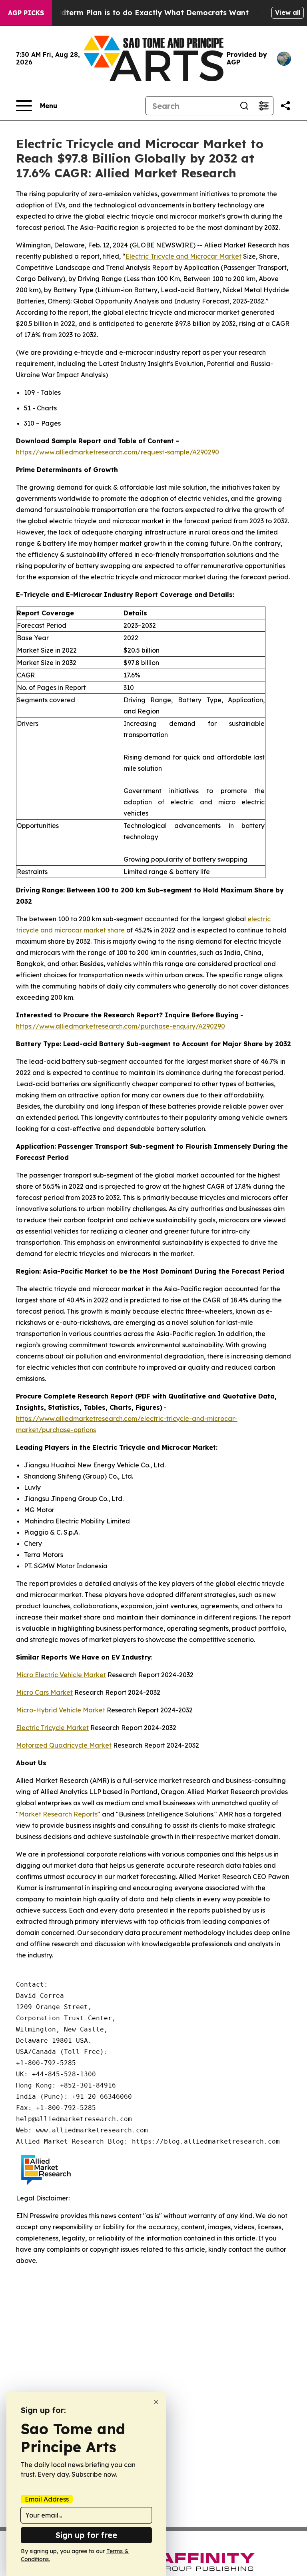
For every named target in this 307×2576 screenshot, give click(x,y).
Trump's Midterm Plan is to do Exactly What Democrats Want (135, 13)
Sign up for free (86, 2535)
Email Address (47, 2499)
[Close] (156, 2402)
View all (288, 12)
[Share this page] (285, 106)
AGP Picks (26, 13)
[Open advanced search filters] (263, 106)
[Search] (244, 106)
